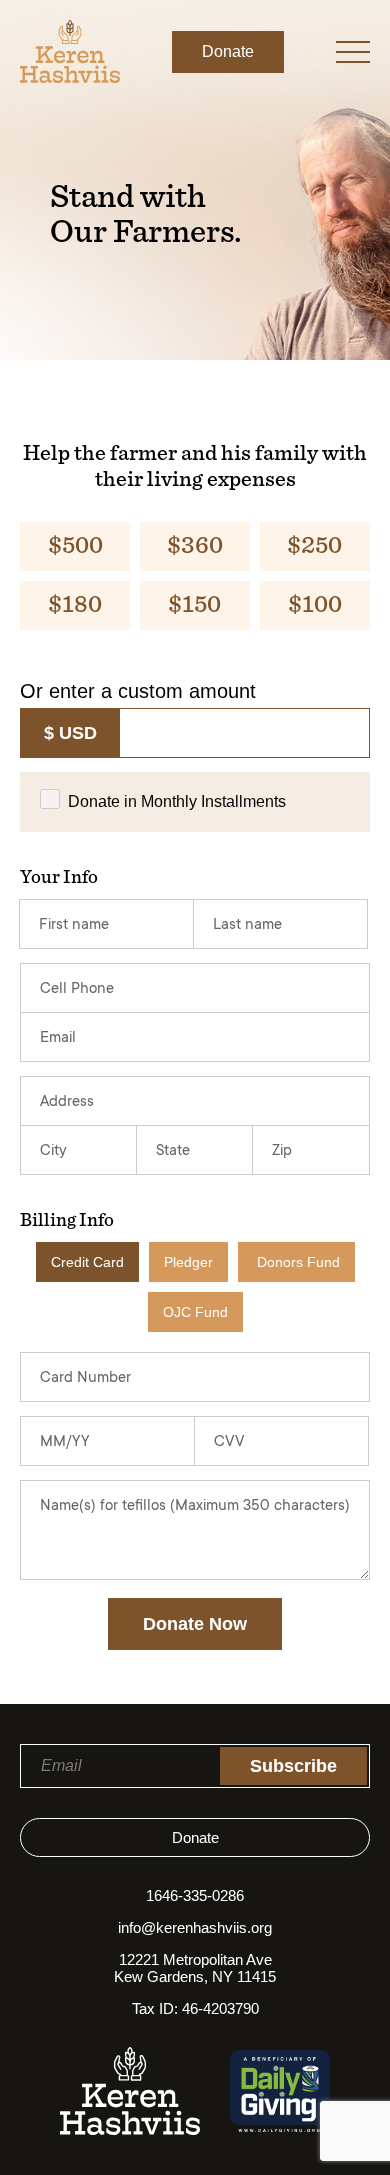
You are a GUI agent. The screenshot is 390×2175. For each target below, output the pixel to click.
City (53, 1151)
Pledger (188, 1262)
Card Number (85, 1378)
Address (67, 1102)
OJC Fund (195, 1312)
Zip (282, 1151)
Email (58, 1038)
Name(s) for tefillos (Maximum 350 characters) (195, 1506)
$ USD (70, 733)
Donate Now (195, 1624)
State (173, 1151)
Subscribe (293, 1766)
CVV (229, 1442)
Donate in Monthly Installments (177, 801)
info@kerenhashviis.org (195, 1927)
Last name (247, 925)
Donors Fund (298, 1262)
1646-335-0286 (195, 1895)
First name (74, 925)
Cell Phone (77, 989)
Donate (228, 51)
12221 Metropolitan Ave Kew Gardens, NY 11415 (195, 1968)
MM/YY (65, 1442)
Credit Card (87, 1262)
